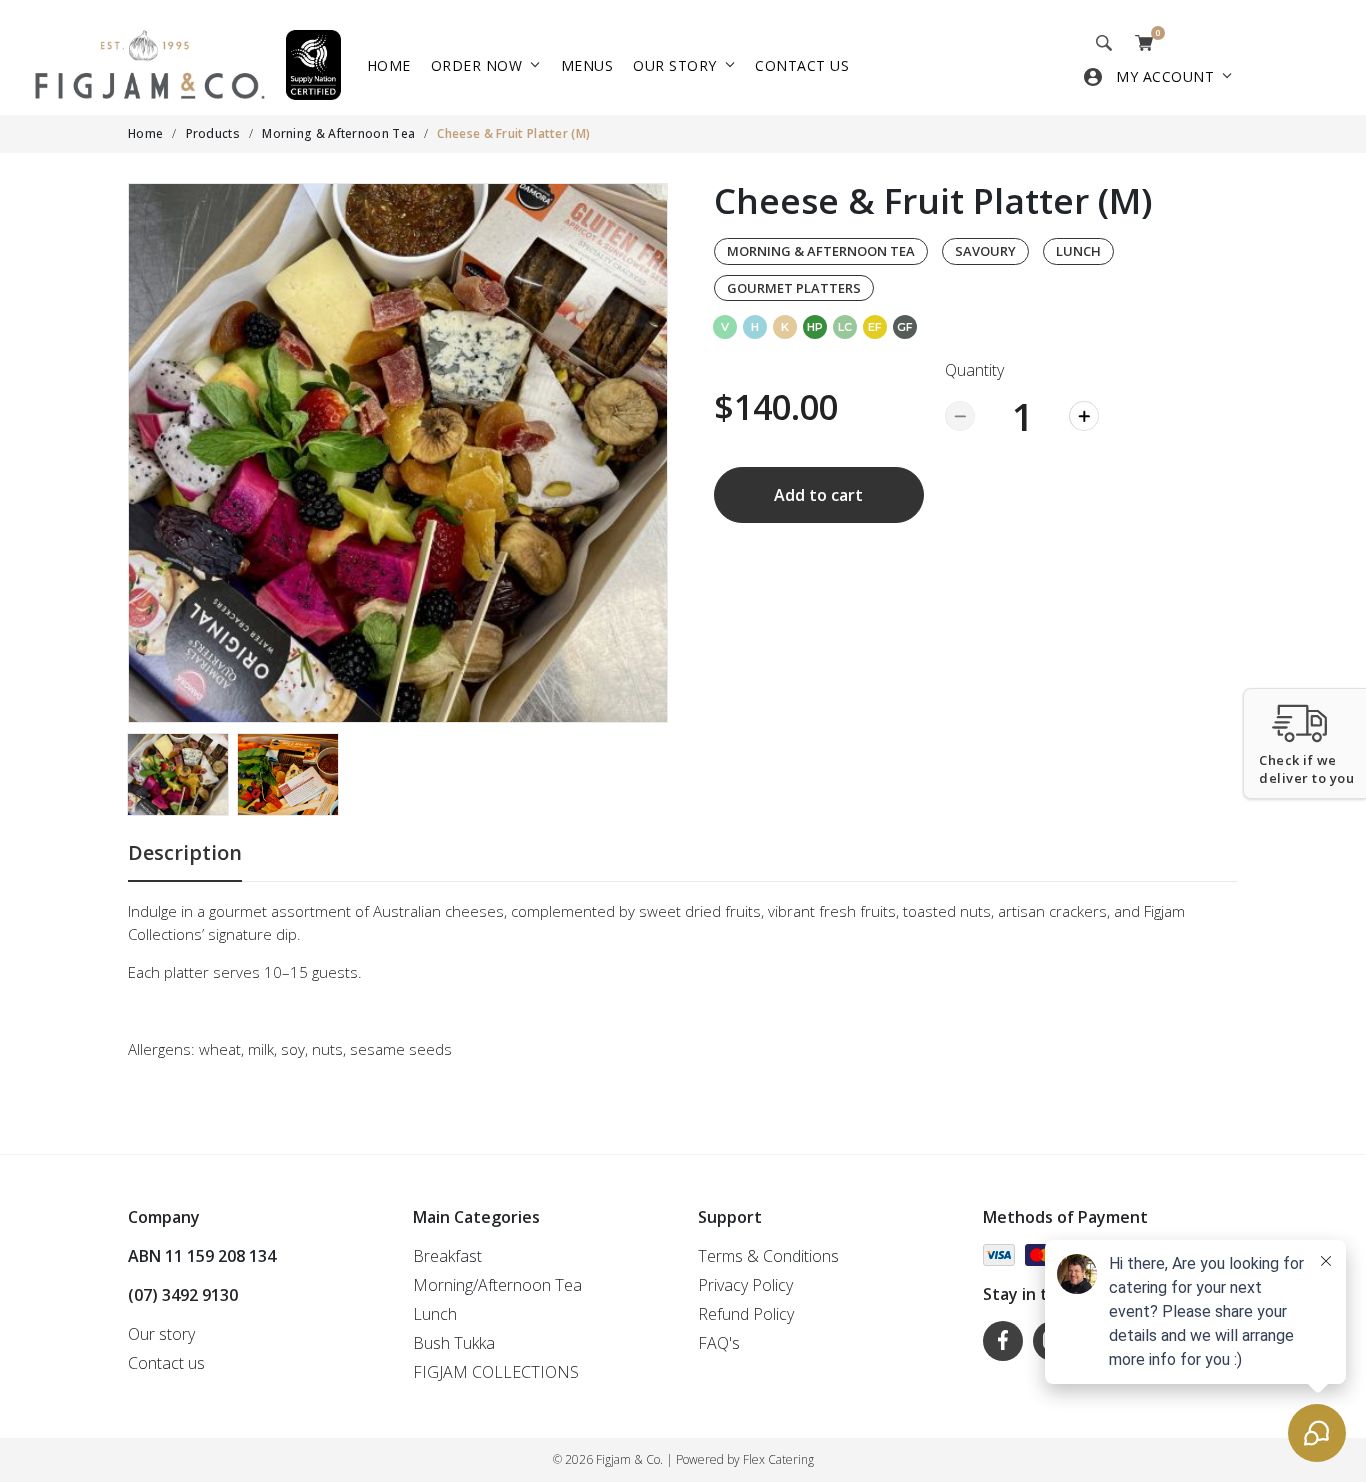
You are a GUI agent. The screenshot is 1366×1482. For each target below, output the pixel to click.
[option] (398, 453)
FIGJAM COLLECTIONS (496, 1372)
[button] (1304, 743)
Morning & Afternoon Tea (338, 133)
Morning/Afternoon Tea (497, 1285)
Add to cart (818, 495)
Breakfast (447, 1256)
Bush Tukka (454, 1343)
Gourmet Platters (794, 288)
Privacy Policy (745, 1285)
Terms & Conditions (768, 1256)
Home (389, 65)
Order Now (477, 65)
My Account (1165, 76)
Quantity (974, 370)
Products (213, 133)
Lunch (1078, 251)
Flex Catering (778, 1459)
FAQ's (719, 1343)
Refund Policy (746, 1314)
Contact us (802, 65)
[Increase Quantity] (1084, 416)
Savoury (985, 251)
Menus (587, 65)
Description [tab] (185, 852)
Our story (675, 65)
